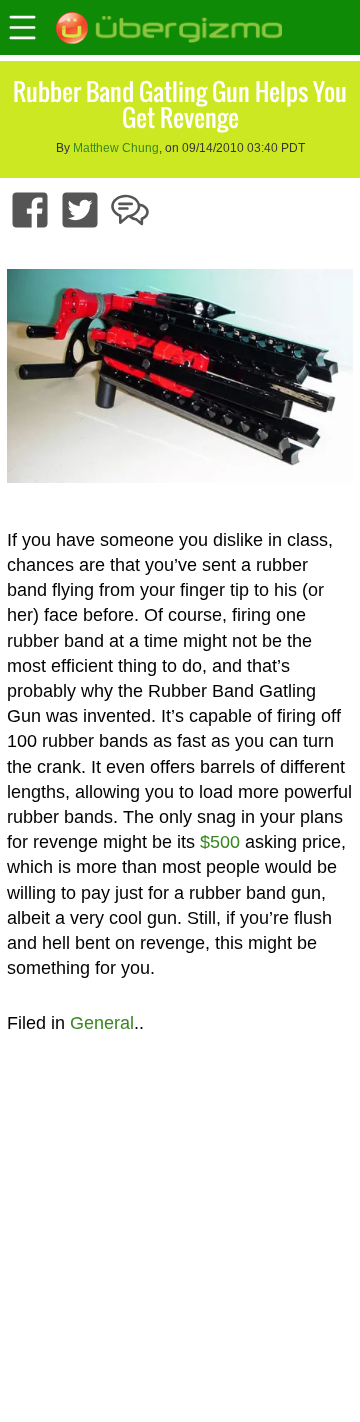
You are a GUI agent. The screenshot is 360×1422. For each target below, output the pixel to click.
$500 (220, 842)
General (102, 1023)
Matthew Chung (116, 148)
